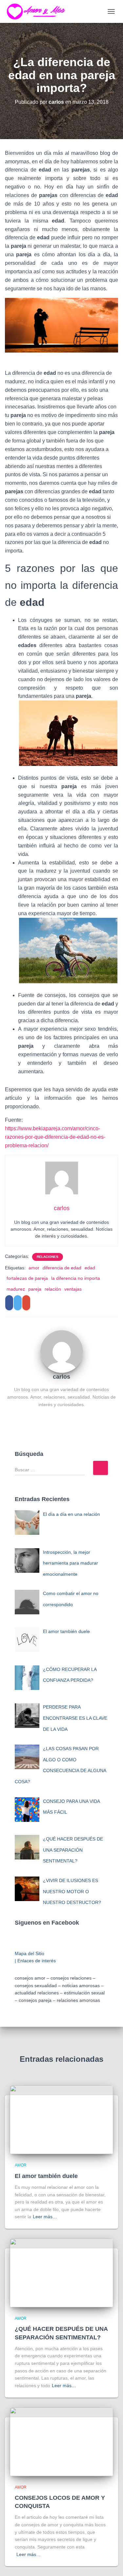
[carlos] (62, 1351)
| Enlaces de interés (35, 1961)
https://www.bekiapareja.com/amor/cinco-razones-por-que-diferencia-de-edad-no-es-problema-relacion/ (55, 1137)
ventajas (73, 1289)
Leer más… (45, 2217)
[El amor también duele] (61, 2119)
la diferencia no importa (76, 1278)
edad (90, 1268)
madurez (16, 1289)
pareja (35, 1289)
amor (34, 1268)
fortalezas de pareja (27, 1278)
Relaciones (48, 1257)
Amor (21, 2165)
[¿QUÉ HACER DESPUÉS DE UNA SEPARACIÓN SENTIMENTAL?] (61, 2273)
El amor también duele (46, 2176)
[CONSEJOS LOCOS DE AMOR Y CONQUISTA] (61, 2441)
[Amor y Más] (40, 11)
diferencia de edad (62, 1268)
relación (53, 1289)
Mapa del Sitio (30, 1953)
